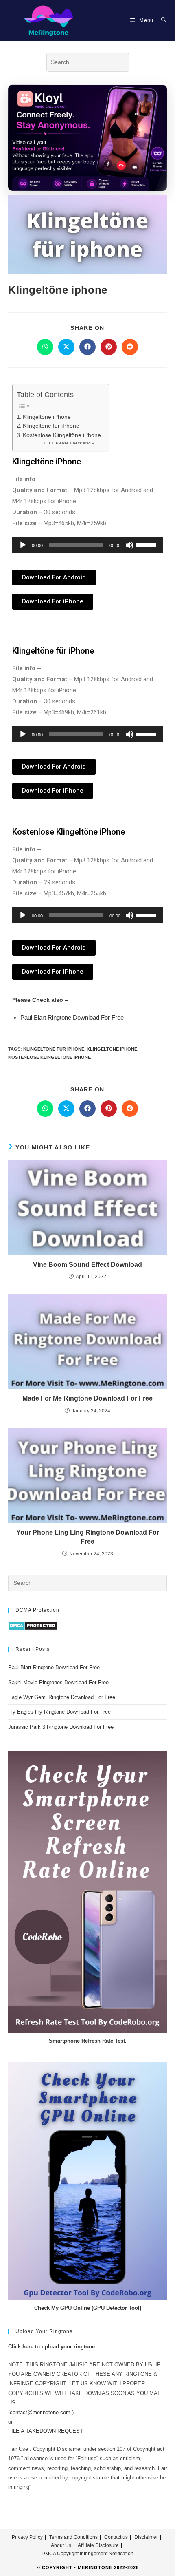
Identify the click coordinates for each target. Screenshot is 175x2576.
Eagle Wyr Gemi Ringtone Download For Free (62, 1697)
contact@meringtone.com (40, 2412)
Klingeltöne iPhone (47, 417)
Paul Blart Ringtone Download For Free (72, 1017)
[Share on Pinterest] (109, 347)
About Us (61, 2545)
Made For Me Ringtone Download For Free (87, 1398)
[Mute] (129, 545)
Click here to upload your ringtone (51, 2347)
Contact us (116, 2537)
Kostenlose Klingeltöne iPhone (62, 435)
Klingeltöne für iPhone (51, 426)
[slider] (147, 544)
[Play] (23, 545)
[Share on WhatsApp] (45, 347)
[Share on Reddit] (130, 347)
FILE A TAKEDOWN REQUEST (46, 2431)
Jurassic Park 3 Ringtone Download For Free (61, 1727)
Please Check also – (75, 443)
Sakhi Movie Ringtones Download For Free (58, 1682)
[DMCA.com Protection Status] (33, 1625)
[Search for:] (161, 20)
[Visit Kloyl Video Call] (87, 137)
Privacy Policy (27, 2537)
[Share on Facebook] (87, 347)
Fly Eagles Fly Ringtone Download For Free (59, 1712)
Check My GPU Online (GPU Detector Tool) (88, 2308)
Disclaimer (146, 2537)
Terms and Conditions (73, 2537)
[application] (87, 545)
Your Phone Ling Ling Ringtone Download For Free (88, 1537)
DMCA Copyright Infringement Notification (87, 2554)
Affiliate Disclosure (98, 2545)
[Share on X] (66, 347)
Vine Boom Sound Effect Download (87, 1265)
